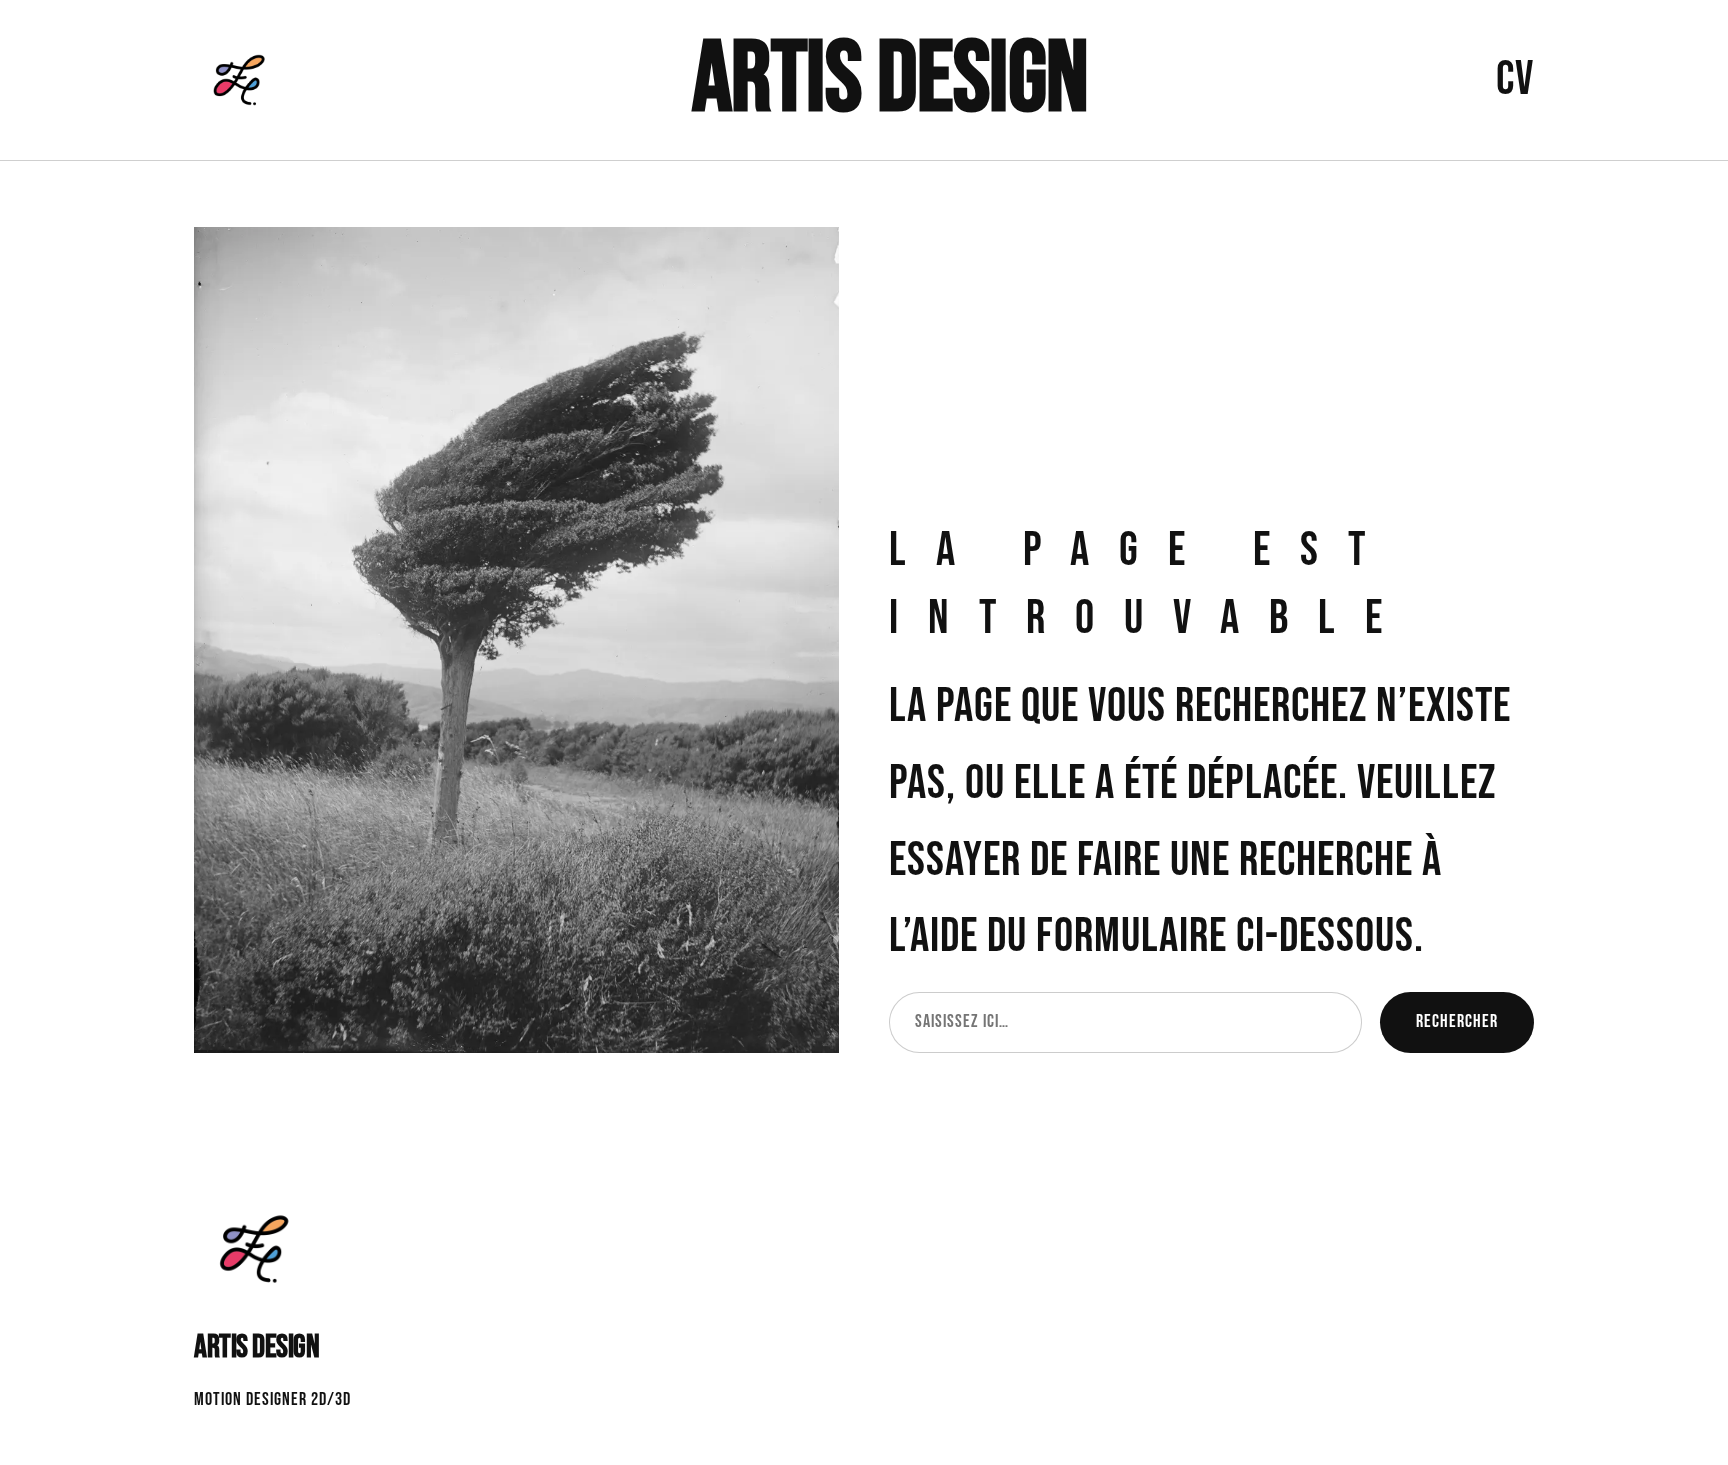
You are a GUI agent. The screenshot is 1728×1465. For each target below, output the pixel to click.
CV (1515, 79)
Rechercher (1457, 1021)
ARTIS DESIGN (890, 80)
